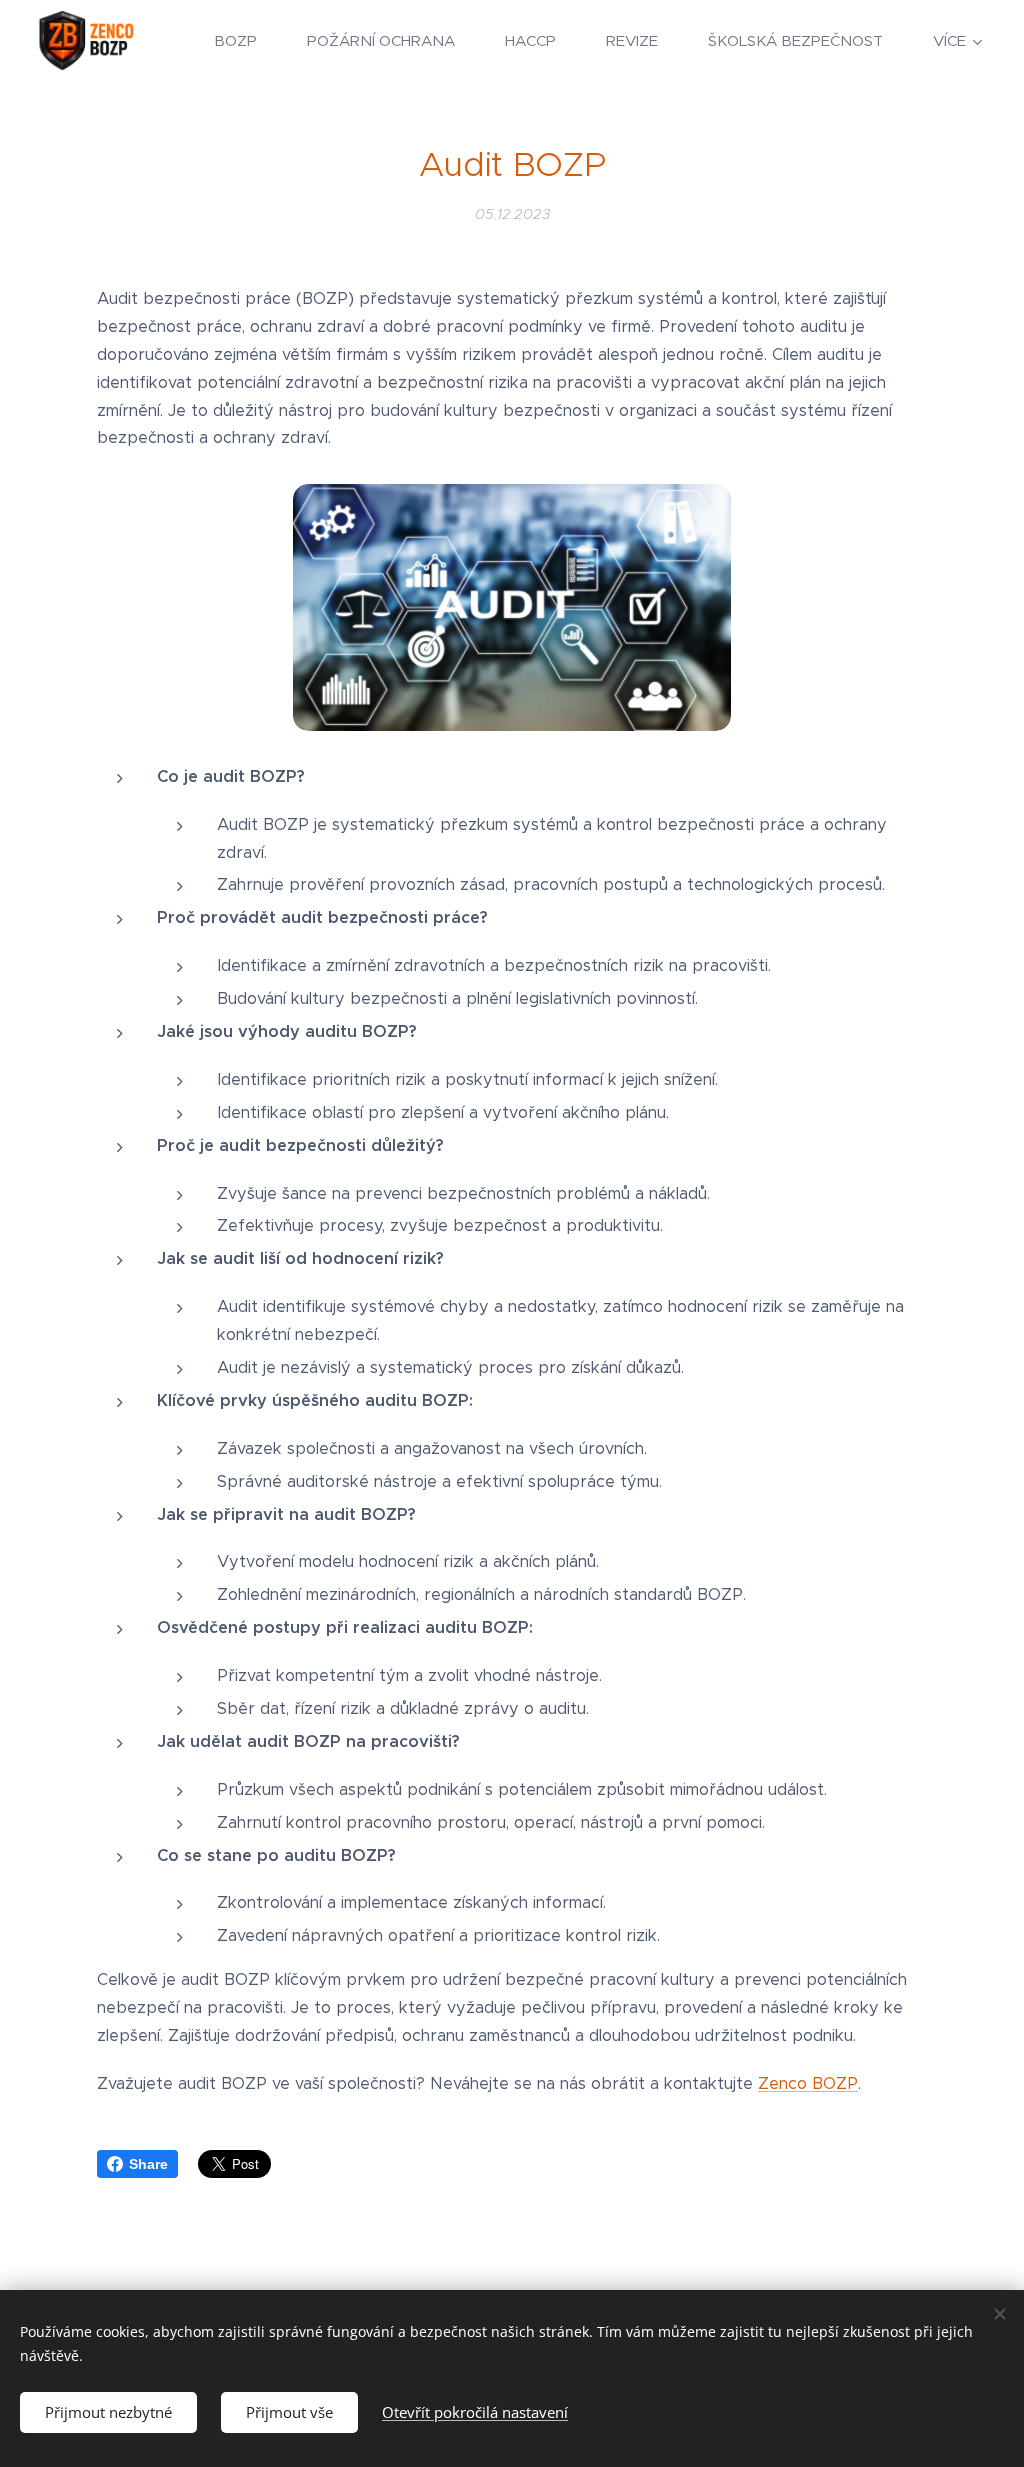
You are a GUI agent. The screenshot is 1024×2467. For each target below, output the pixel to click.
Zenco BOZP (808, 2083)
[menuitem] (245, 41)
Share (148, 2164)
